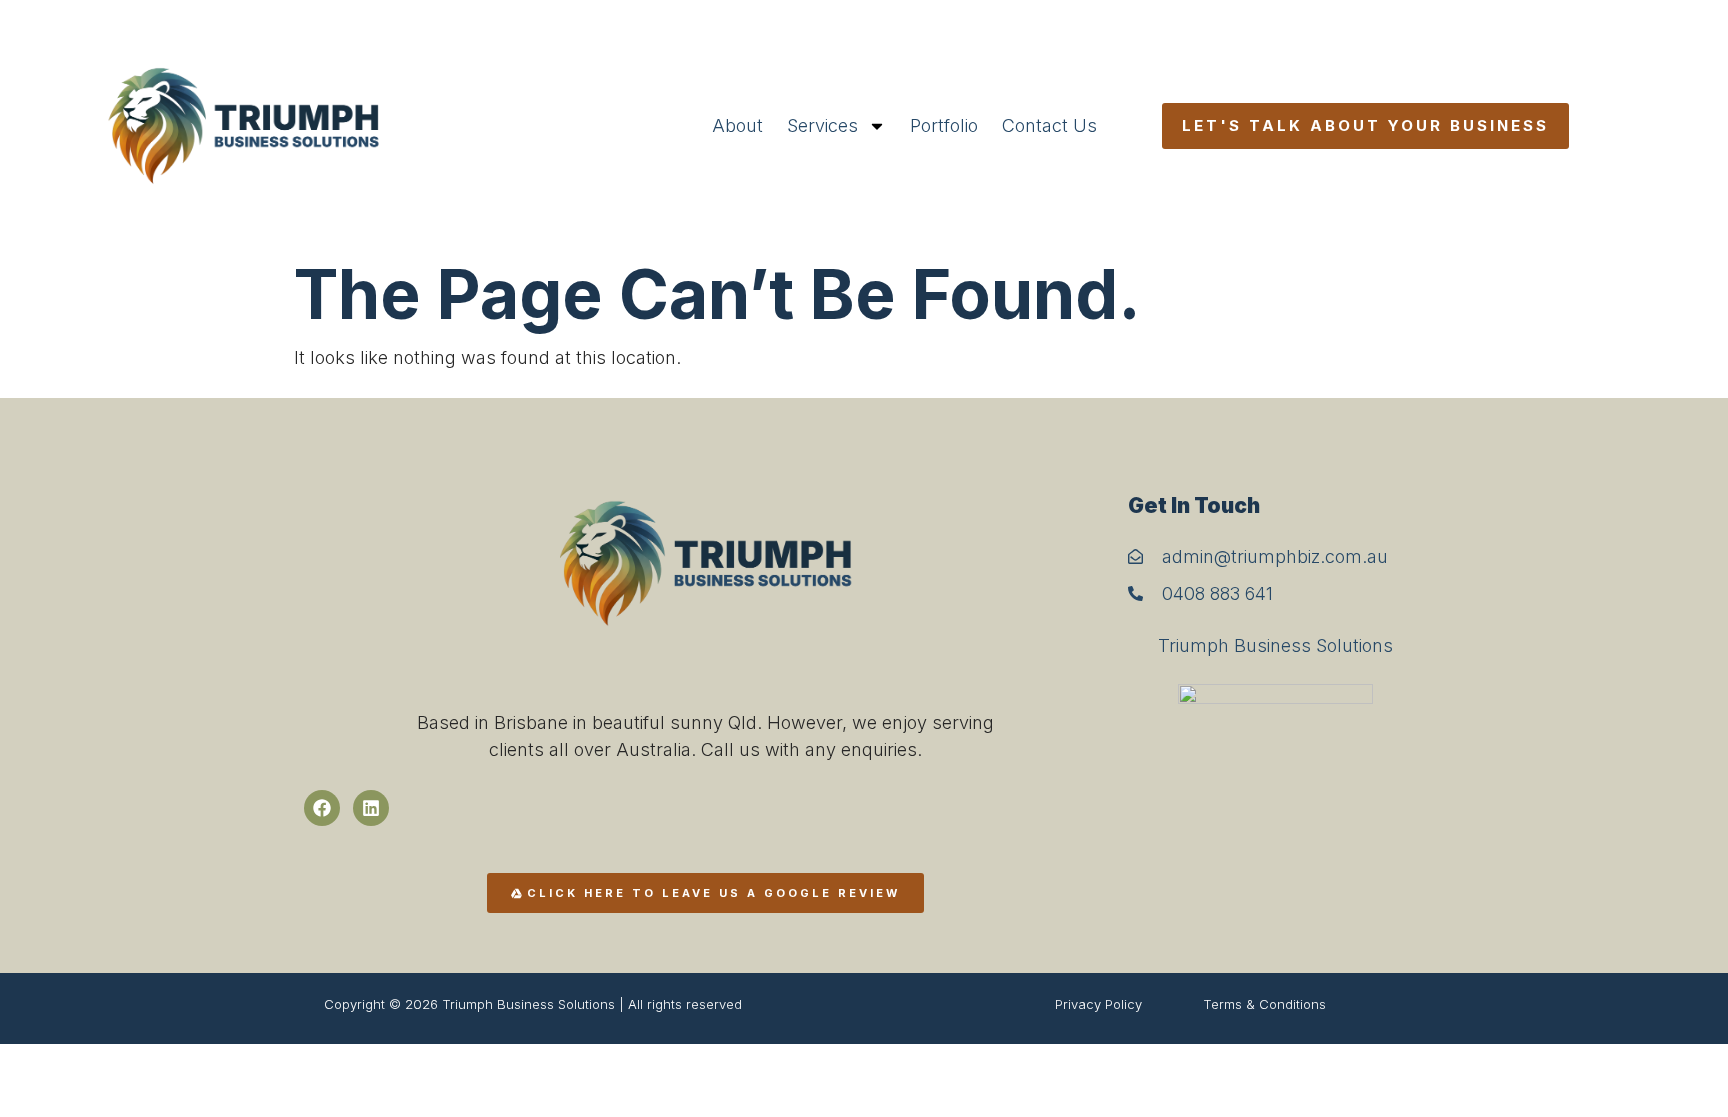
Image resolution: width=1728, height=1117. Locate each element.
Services (822, 125)
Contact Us (1049, 125)
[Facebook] (322, 808)
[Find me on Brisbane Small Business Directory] (1276, 769)
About (737, 125)
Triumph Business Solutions (1275, 645)
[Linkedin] (371, 808)
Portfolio (944, 125)
